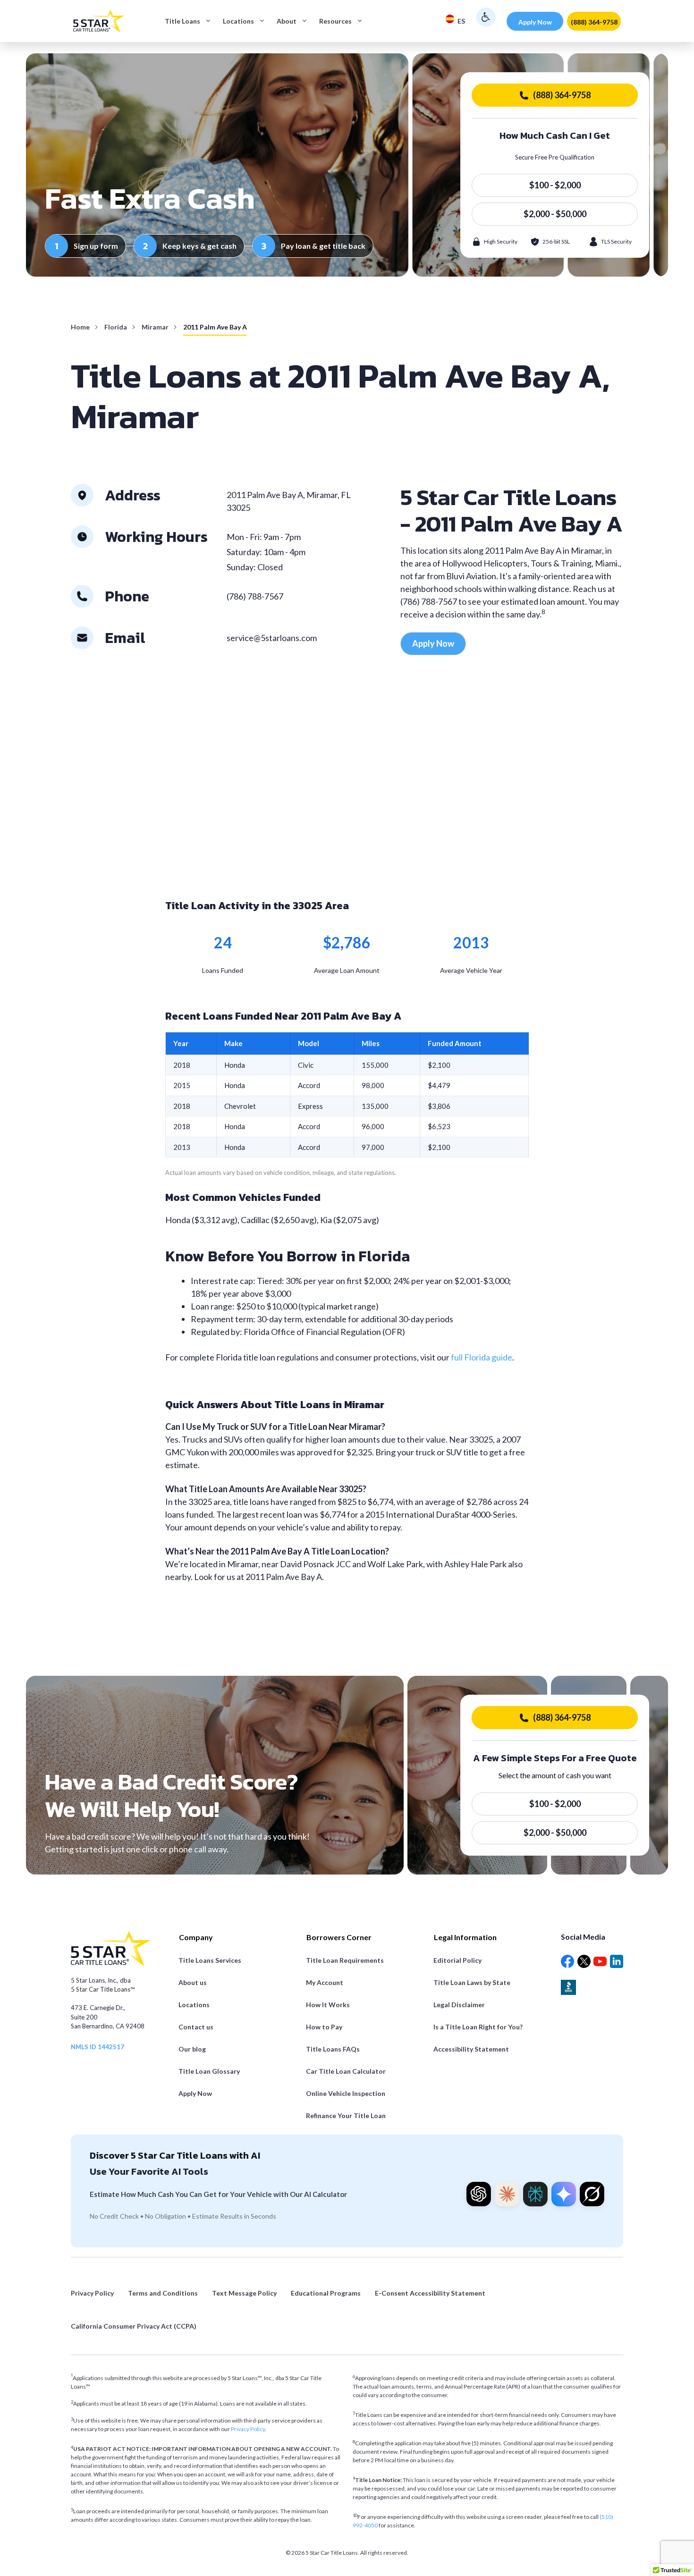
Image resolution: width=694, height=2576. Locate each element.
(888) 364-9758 (594, 22)
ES (461, 21)
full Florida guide (482, 1357)
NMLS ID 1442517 (97, 2047)
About (287, 21)
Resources (335, 21)
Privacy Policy (248, 2429)
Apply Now (535, 22)
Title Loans (182, 21)
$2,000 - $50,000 (555, 214)
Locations (238, 21)
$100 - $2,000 (555, 185)
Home (80, 327)
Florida (116, 327)
